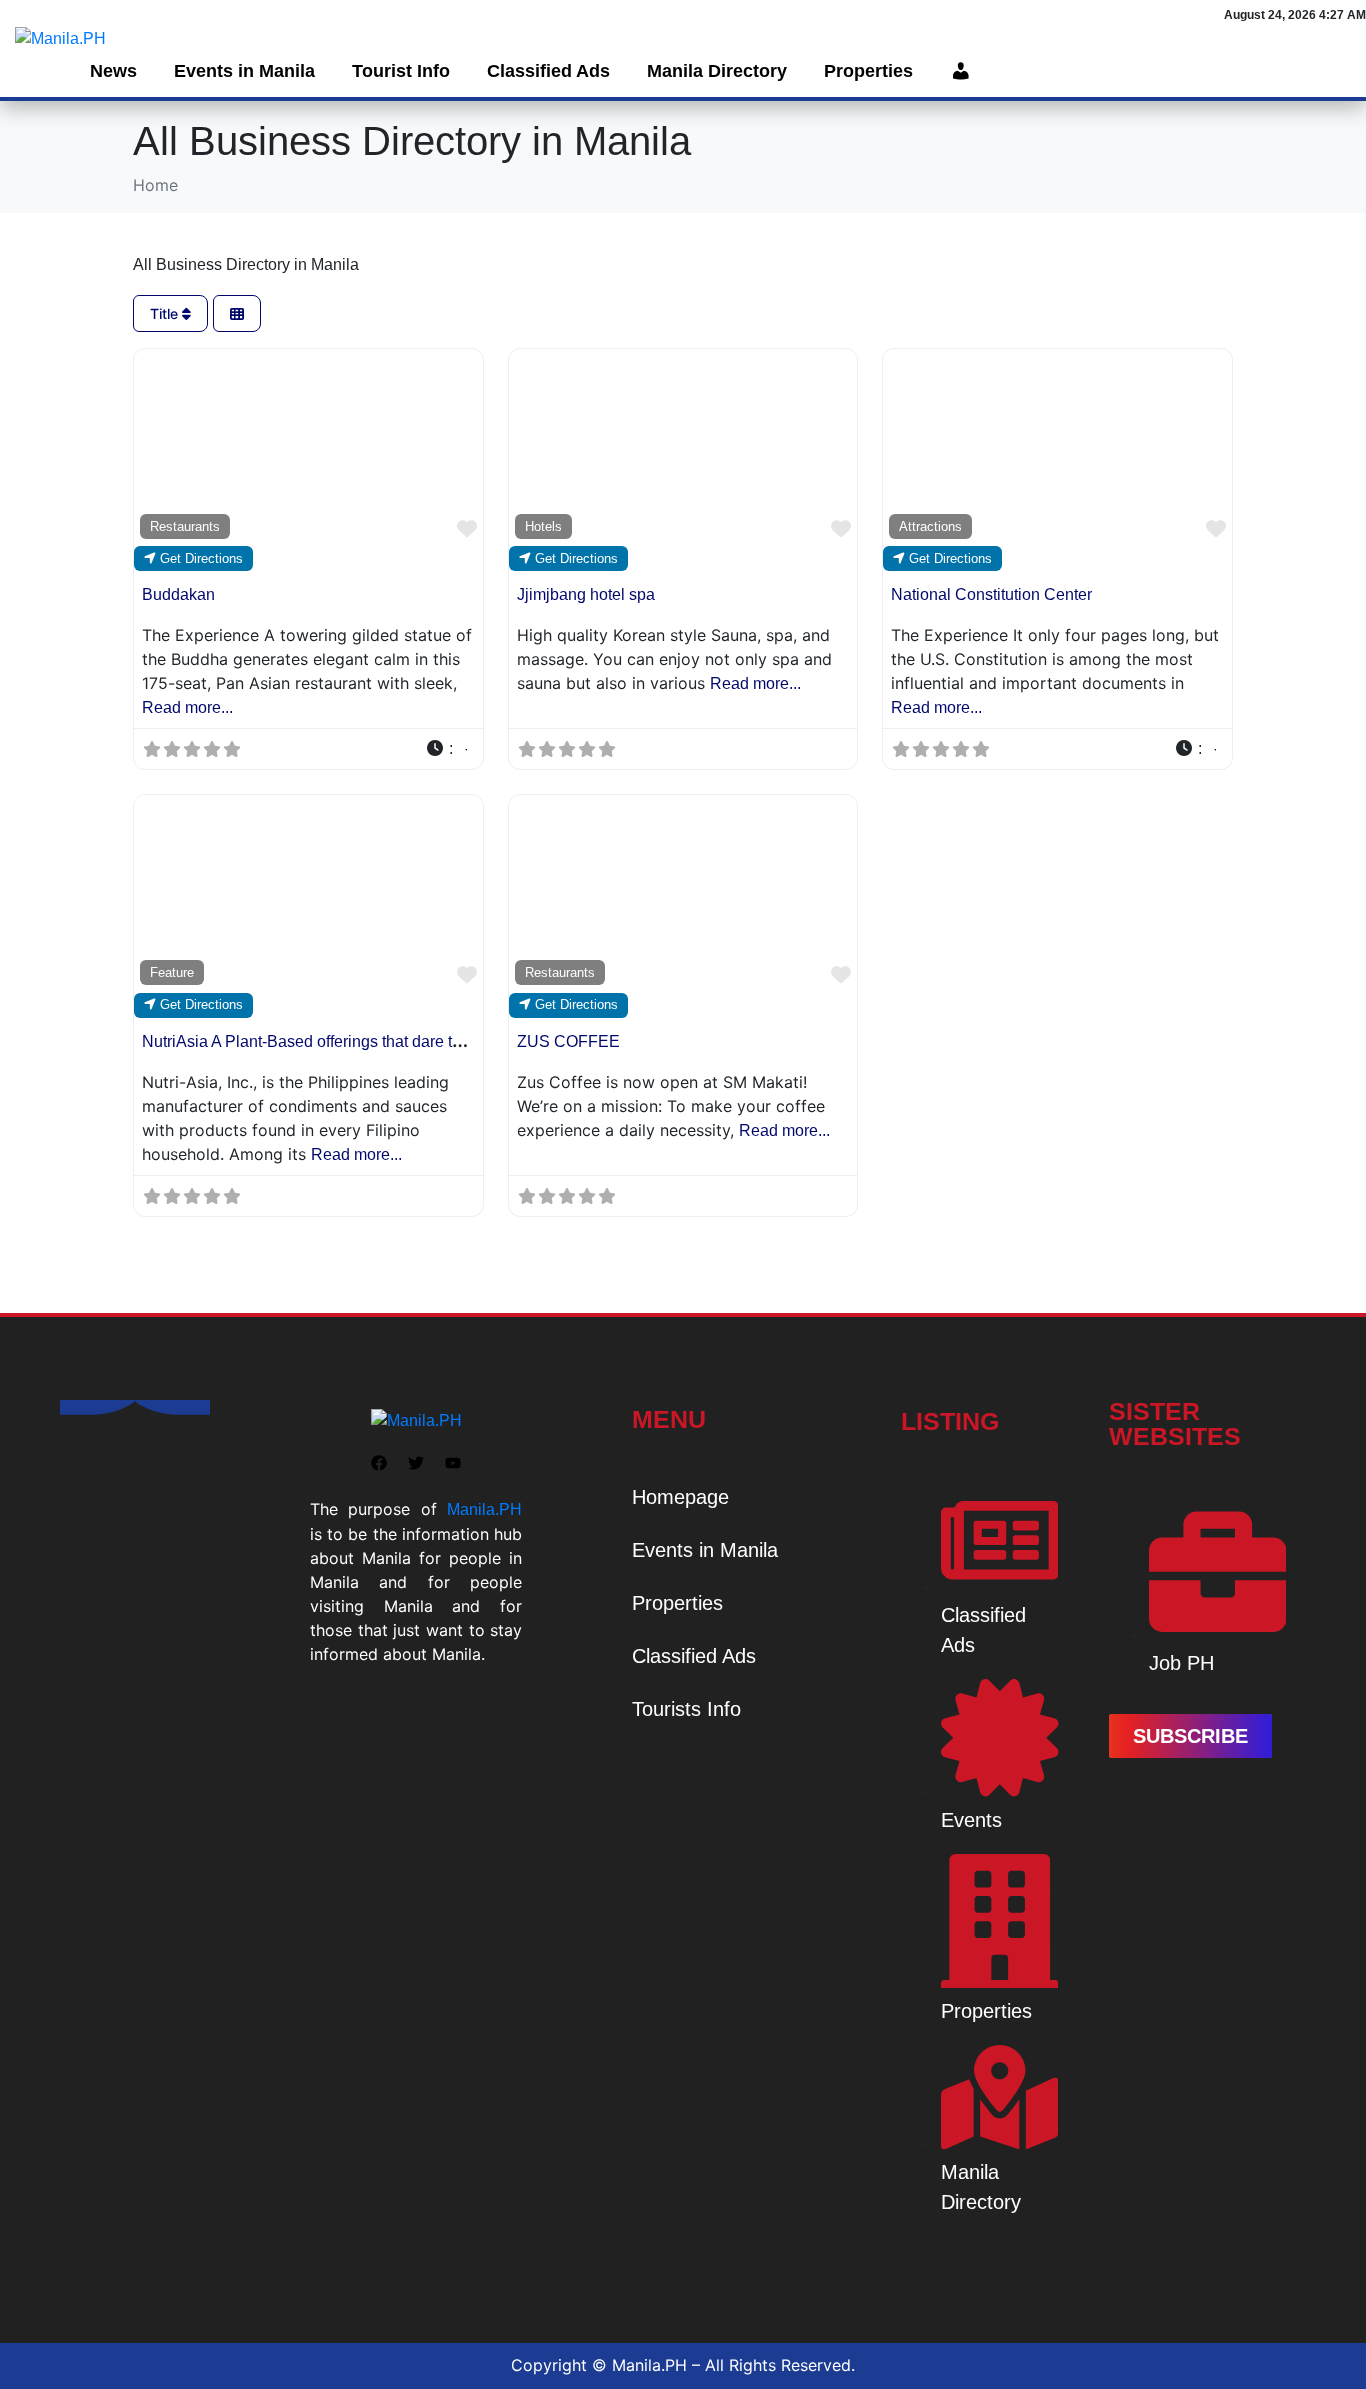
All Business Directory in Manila (246, 264)
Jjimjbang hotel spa (586, 594)
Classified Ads (548, 71)
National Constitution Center (991, 594)
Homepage (680, 1497)
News (113, 71)
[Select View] (237, 313)
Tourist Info (401, 71)
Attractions (930, 526)
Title (166, 313)
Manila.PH (484, 1509)
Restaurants (185, 526)
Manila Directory (717, 71)
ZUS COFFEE (568, 1041)
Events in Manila (244, 71)
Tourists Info (686, 1709)
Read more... (187, 707)
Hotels (543, 526)
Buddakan (178, 594)
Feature (172, 972)
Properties (868, 71)
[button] (446, 749)
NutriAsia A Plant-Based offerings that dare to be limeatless (350, 1041)
